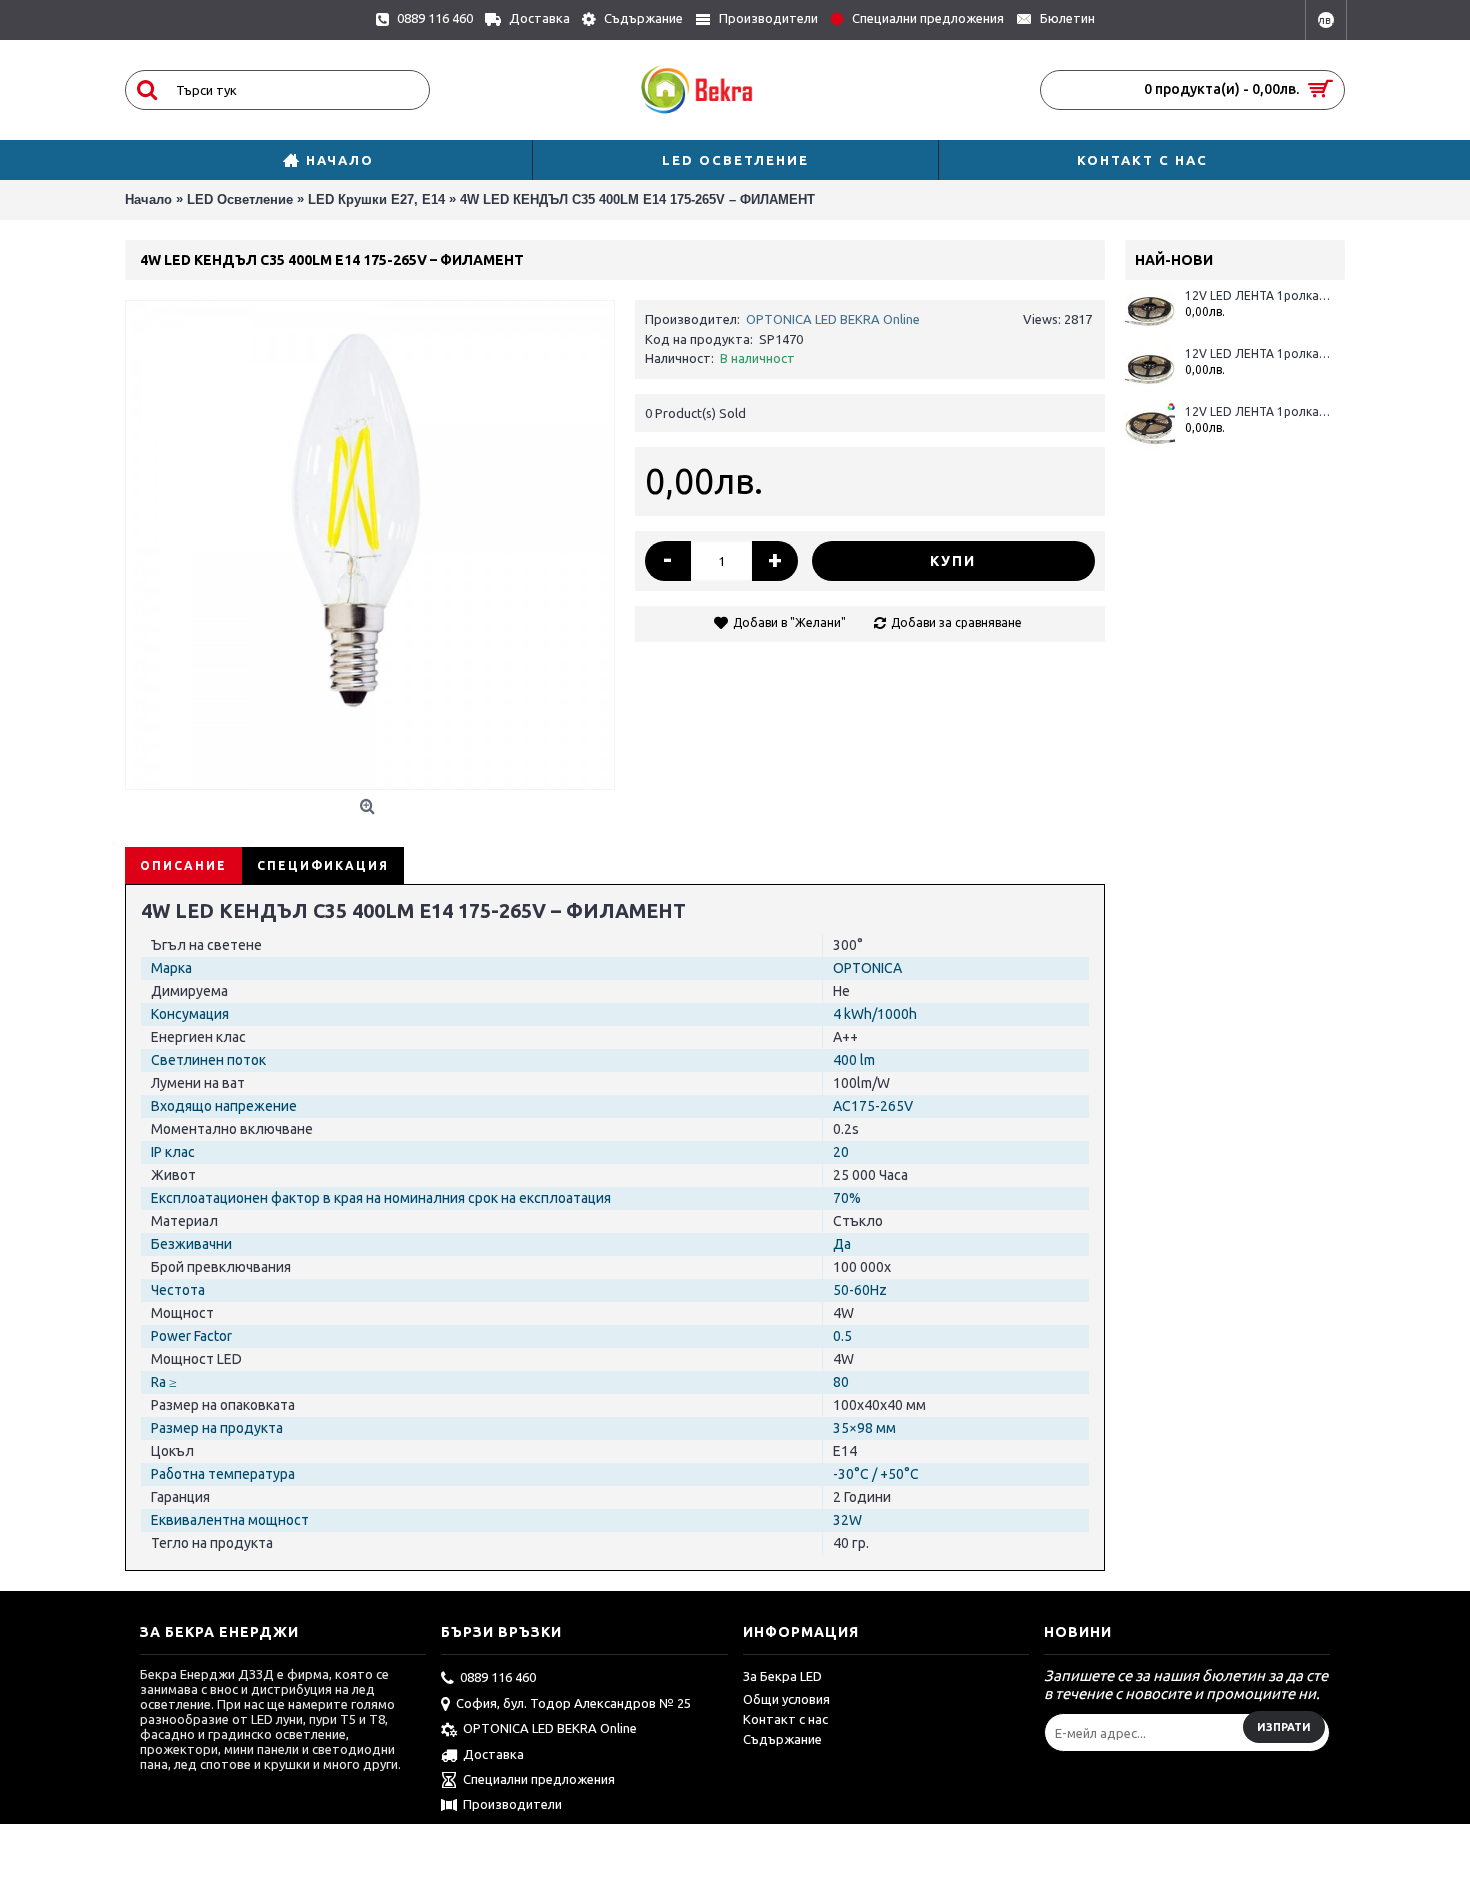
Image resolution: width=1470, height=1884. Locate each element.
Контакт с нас (785, 1719)
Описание (183, 865)
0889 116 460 (498, 1677)
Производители (512, 1804)
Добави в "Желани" (789, 622)
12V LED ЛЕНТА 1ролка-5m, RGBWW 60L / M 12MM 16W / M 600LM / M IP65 (1257, 295)
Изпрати (1284, 1727)
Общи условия (786, 1699)
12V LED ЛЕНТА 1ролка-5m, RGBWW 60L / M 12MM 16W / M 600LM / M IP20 (1257, 411)
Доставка (493, 1754)
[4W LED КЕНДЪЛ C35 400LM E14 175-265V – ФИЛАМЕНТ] (370, 545)
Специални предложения (539, 1779)
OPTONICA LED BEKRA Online (833, 319)
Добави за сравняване (956, 622)
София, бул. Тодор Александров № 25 (573, 1703)
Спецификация (323, 865)
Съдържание (782, 1739)
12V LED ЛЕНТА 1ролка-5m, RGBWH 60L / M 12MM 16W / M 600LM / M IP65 (1257, 353)
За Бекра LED (782, 1676)
